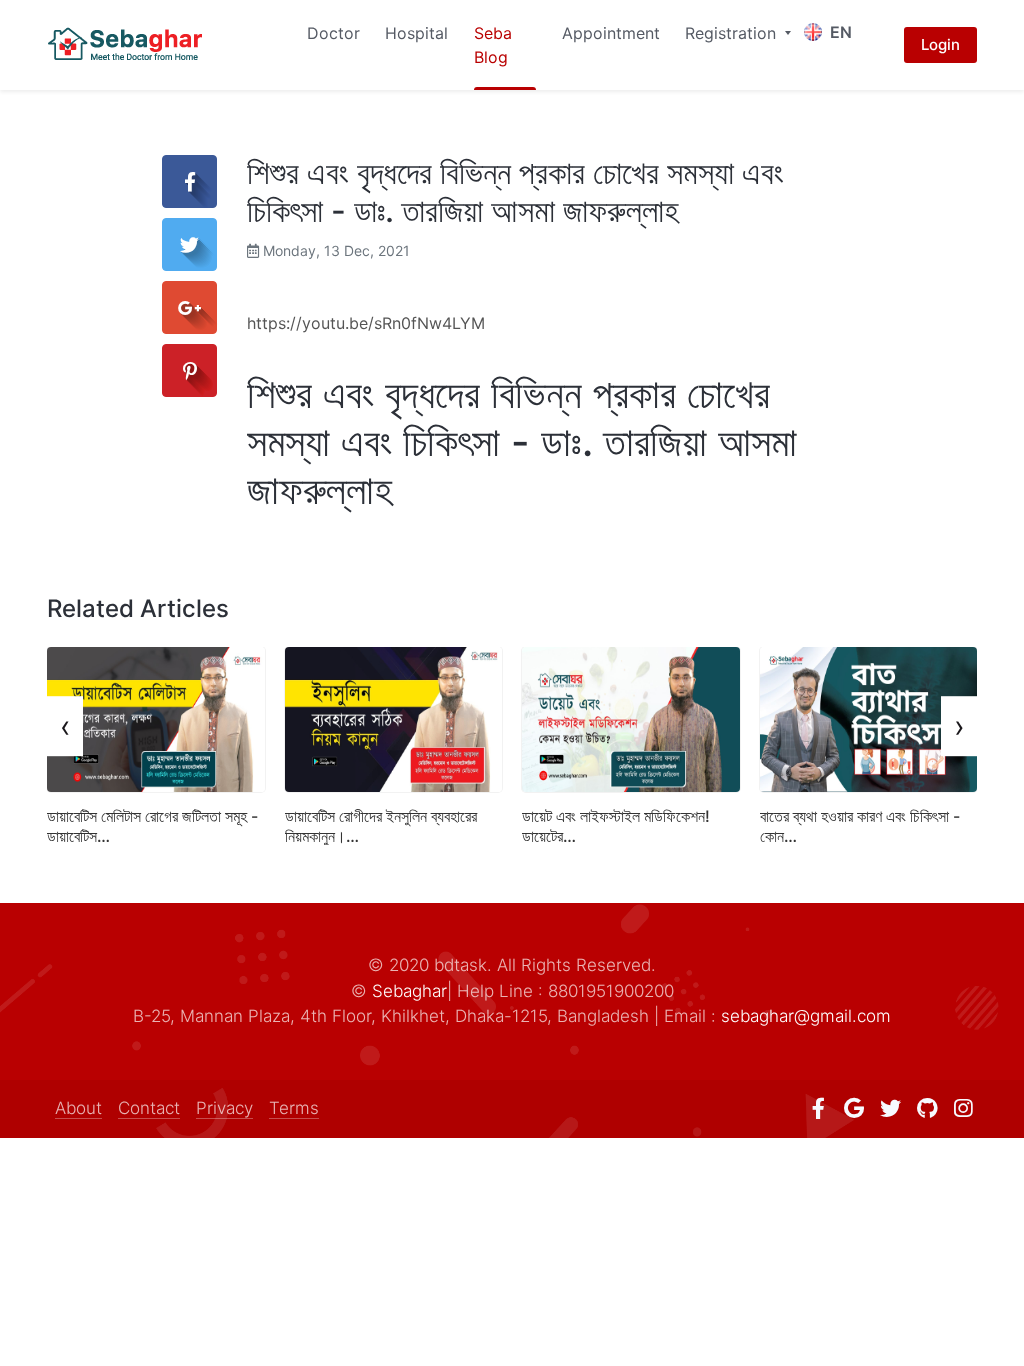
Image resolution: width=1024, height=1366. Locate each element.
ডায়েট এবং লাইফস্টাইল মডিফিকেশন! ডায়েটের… (616, 826)
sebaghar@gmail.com (806, 1016)
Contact (149, 1108)
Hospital (416, 33)
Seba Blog (493, 45)
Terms (294, 1108)
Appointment (611, 33)
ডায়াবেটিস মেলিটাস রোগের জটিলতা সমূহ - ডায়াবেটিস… (152, 826)
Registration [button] (733, 33)
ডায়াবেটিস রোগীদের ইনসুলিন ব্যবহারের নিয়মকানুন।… (381, 826)
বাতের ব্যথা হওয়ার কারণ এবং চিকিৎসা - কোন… (860, 826)
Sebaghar (409, 991)
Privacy (224, 1108)
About (78, 1108)
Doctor (333, 33)
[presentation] (65, 726)
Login (940, 44)
